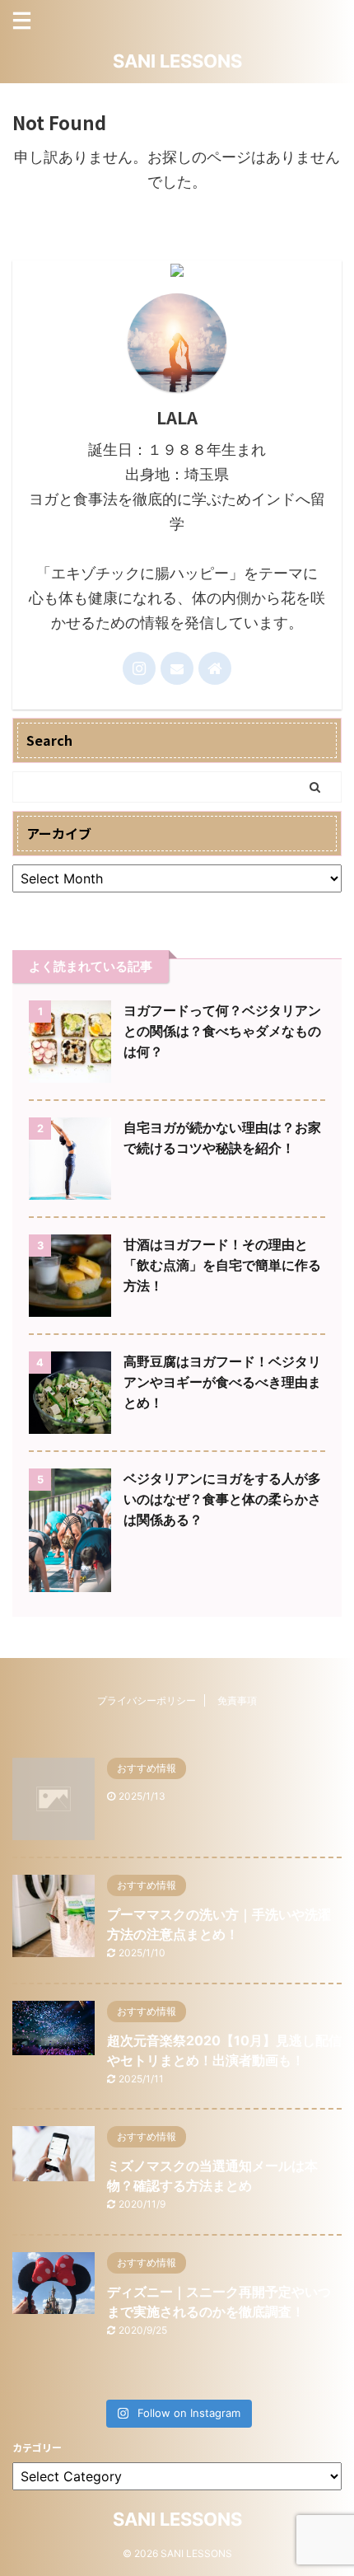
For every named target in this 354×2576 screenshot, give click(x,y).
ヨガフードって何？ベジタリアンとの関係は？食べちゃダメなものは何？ (222, 1031)
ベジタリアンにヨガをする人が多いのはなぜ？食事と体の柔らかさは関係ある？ (222, 1499)
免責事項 (237, 1700)
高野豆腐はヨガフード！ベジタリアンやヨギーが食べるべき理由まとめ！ (222, 1382)
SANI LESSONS (177, 61)
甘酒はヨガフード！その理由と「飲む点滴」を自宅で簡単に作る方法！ (222, 1265)
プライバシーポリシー (147, 1700)
